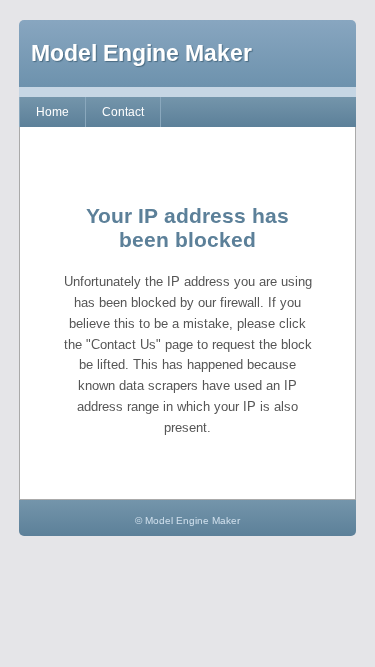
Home (52, 112)
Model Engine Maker (141, 53)
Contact (123, 112)
